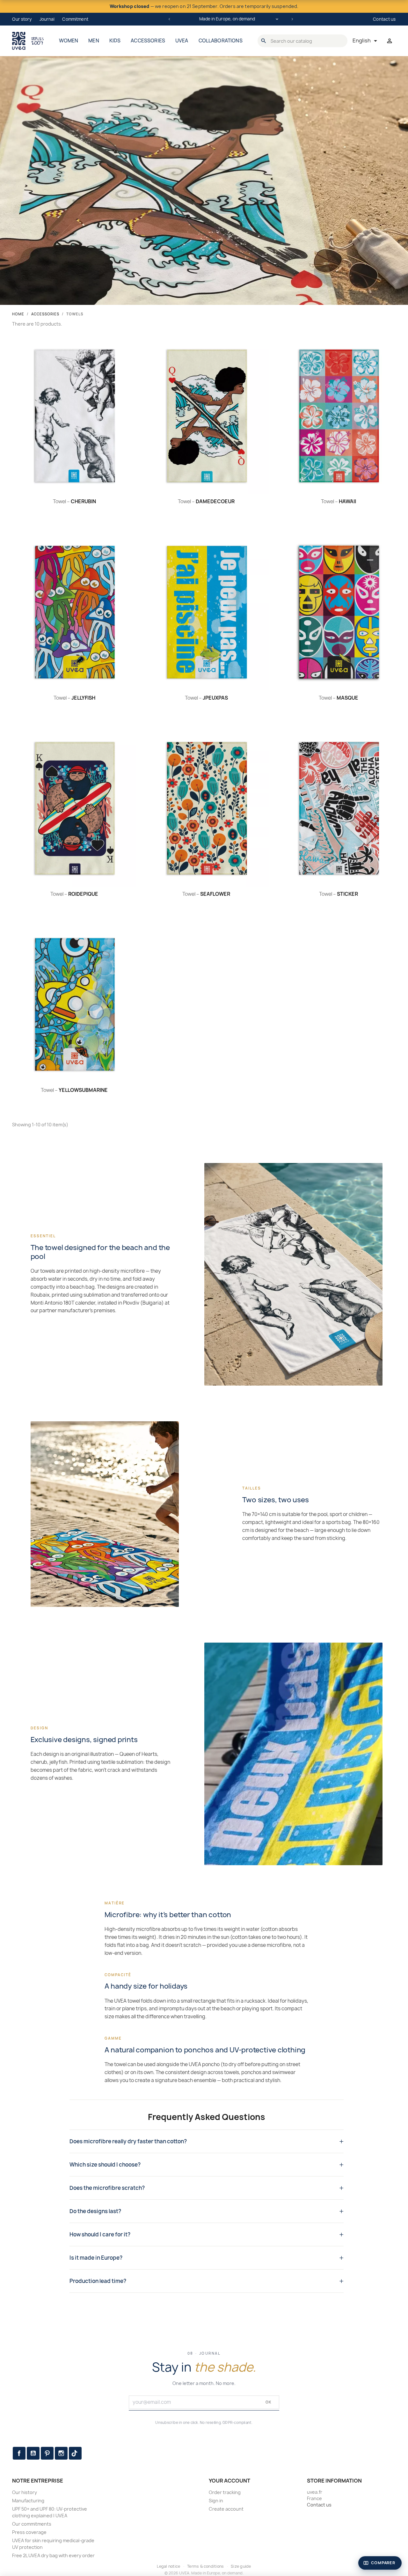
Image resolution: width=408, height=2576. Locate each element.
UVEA (182, 41)
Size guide (241, 2566)
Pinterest (47, 2453)
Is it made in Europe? (96, 2258)
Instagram (61, 2453)
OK (269, 2402)
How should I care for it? (100, 2234)
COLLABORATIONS (221, 41)
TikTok (75, 2453)
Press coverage (29, 2532)
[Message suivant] (292, 19)
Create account (226, 2509)
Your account (229, 2481)
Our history (25, 2492)
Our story (22, 19)
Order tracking (225, 2492)
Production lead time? (98, 2281)
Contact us (384, 19)
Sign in (216, 2501)
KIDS (115, 41)
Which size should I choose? (105, 2165)
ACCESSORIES (148, 41)
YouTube (33, 2453)
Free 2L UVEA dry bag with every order (53, 2555)
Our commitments (32, 2524)
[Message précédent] (169, 19)
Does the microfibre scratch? (107, 2188)
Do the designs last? (95, 2211)
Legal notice (168, 2566)
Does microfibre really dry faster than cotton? (128, 2141)
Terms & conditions (205, 2566)
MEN (94, 41)
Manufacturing (28, 2501)
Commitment (75, 19)
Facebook (19, 2453)
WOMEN (69, 41)
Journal (47, 19)
